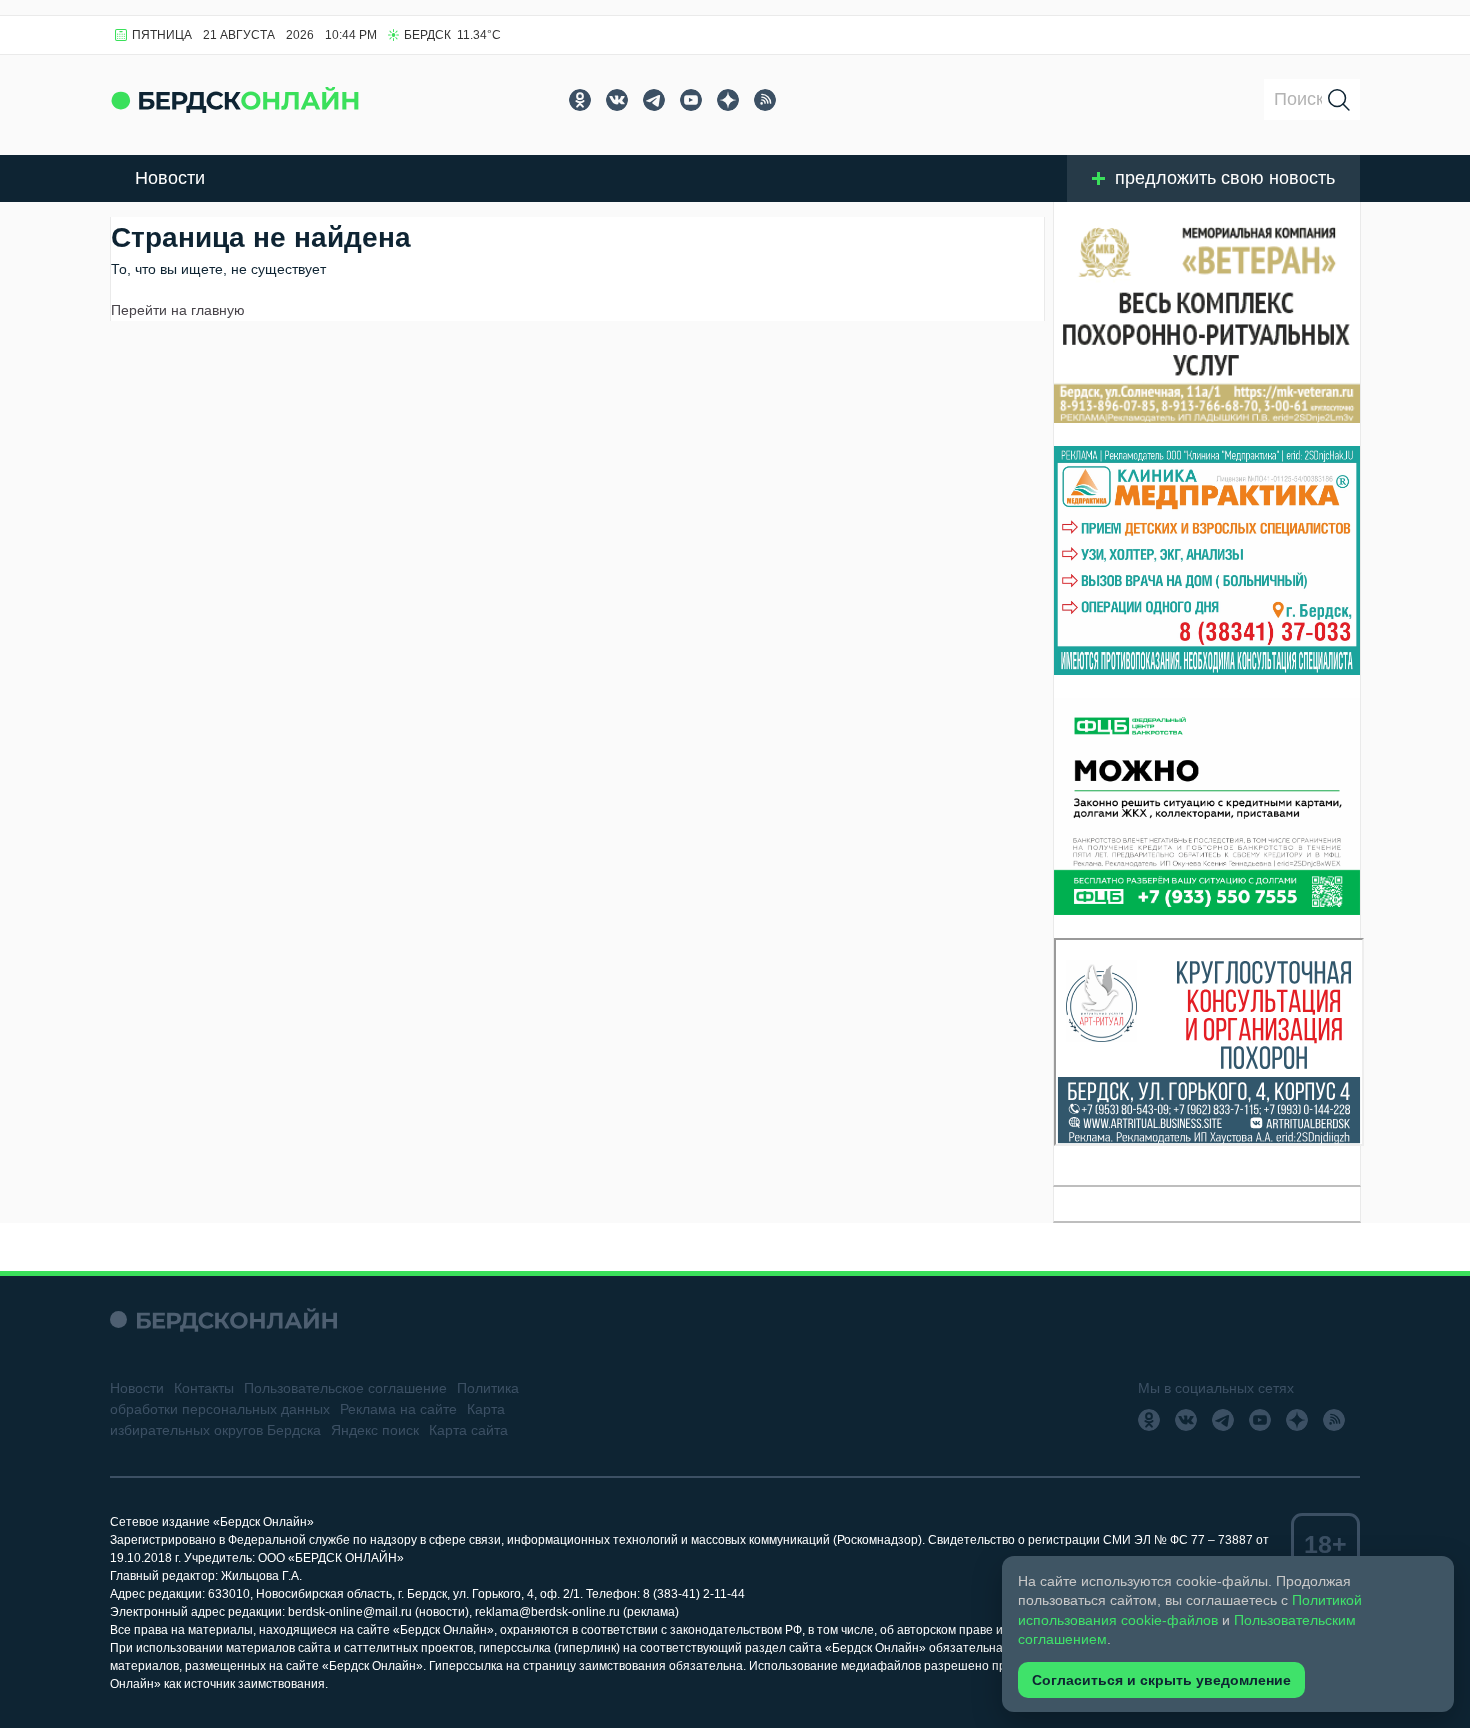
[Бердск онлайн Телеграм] (654, 100)
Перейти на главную (178, 310)
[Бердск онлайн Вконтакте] (617, 100)
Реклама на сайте (398, 1409)
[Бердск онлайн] (235, 99)
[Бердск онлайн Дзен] (728, 100)
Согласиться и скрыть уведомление (1161, 1680)
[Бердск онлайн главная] (223, 1319)
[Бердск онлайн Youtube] (691, 100)
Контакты (204, 1388)
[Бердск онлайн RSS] (765, 100)
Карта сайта (468, 1430)
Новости (170, 178)
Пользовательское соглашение (345, 1388)
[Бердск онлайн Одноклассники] (580, 100)
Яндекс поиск (375, 1430)
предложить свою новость (1225, 178)
